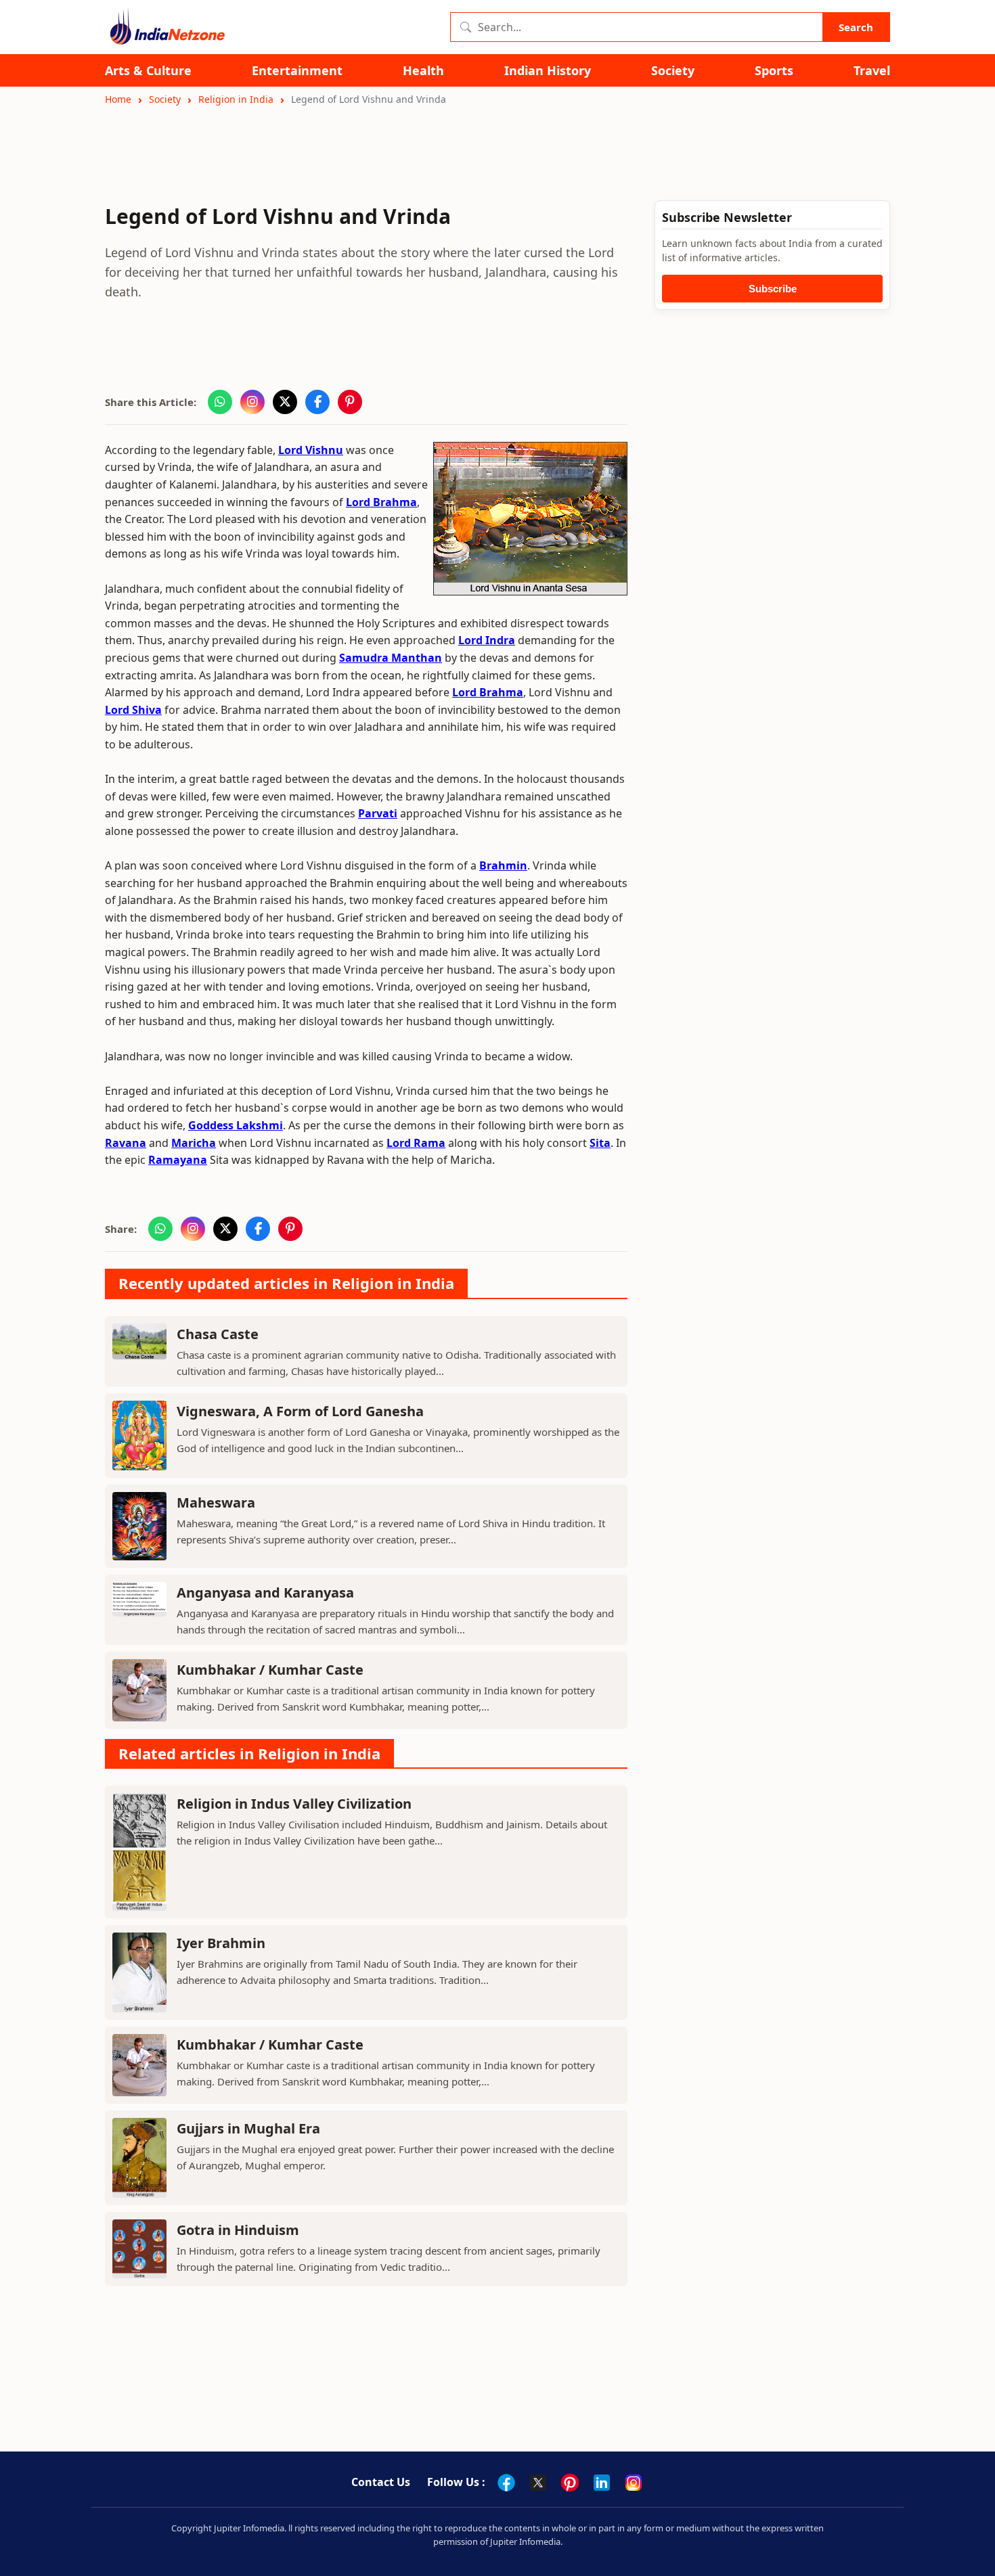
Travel (872, 71)
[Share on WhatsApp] (220, 402)
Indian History (548, 71)
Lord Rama (416, 1143)
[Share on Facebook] (317, 402)
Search (856, 27)
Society (673, 71)
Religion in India (236, 99)
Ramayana (178, 1160)
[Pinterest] (570, 2483)
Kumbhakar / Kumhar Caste (270, 1670)
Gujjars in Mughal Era (248, 2128)
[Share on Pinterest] (350, 402)
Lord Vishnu (311, 450)
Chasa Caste (218, 1334)
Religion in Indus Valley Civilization (294, 1804)
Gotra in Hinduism (238, 2230)
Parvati (378, 813)
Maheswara (216, 1502)
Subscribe (773, 289)
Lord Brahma (381, 502)
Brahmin (503, 865)
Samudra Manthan (391, 658)
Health (423, 71)
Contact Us (381, 2482)
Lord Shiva (133, 710)
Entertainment (297, 71)
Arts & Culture (148, 71)
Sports (774, 71)
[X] (538, 2483)
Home (118, 99)
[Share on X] (285, 402)
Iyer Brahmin (221, 1943)
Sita (600, 1143)
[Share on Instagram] (252, 402)
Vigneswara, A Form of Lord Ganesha (300, 1411)
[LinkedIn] (602, 2483)
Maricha (194, 1143)
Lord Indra (487, 640)
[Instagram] (634, 2483)
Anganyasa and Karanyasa (265, 1592)
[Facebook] (506, 2483)
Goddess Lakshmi (236, 1125)
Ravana (126, 1143)
